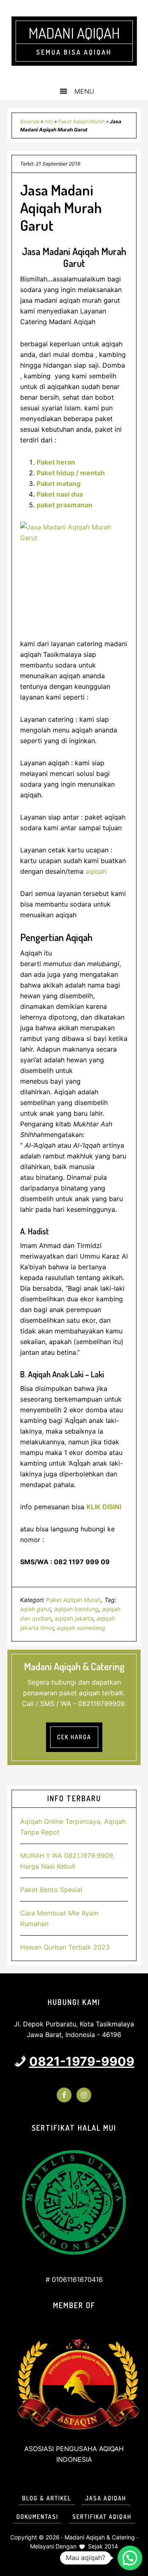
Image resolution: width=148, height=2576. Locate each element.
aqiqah (95, 871)
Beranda (30, 121)
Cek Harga (74, 1737)
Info (49, 121)
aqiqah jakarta (74, 1618)
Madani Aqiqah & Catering (100, 2537)
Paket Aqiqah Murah (81, 121)
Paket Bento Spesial (51, 1890)
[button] (130, 2558)
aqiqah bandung (76, 1609)
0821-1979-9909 (82, 2061)
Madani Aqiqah (74, 33)
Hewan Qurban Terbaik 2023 (65, 1947)
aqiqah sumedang (81, 1628)
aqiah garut (36, 1609)
